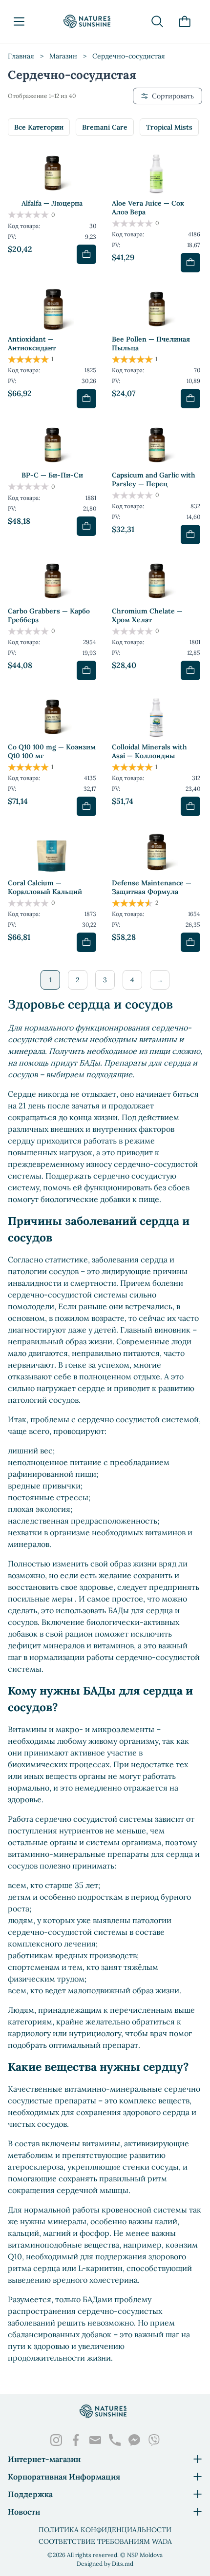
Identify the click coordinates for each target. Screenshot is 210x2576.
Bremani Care (105, 127)
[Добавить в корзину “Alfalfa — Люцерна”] (86, 254)
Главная (21, 56)
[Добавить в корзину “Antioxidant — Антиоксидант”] (86, 399)
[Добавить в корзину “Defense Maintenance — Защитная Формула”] (190, 942)
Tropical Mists (169, 127)
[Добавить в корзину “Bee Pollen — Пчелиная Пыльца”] (190, 399)
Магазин (63, 56)
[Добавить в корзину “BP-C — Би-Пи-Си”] (86, 526)
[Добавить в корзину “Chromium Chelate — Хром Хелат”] (190, 670)
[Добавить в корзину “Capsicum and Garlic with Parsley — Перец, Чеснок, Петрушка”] (190, 534)
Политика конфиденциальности (105, 2530)
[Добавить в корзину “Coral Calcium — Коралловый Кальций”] (86, 942)
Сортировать (173, 96)
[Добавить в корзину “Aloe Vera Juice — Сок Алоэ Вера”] (190, 263)
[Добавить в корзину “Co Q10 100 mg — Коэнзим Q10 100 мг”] (86, 806)
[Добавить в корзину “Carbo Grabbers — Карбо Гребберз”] (86, 670)
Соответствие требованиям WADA (105, 2541)
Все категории (39, 127)
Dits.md (123, 2564)
